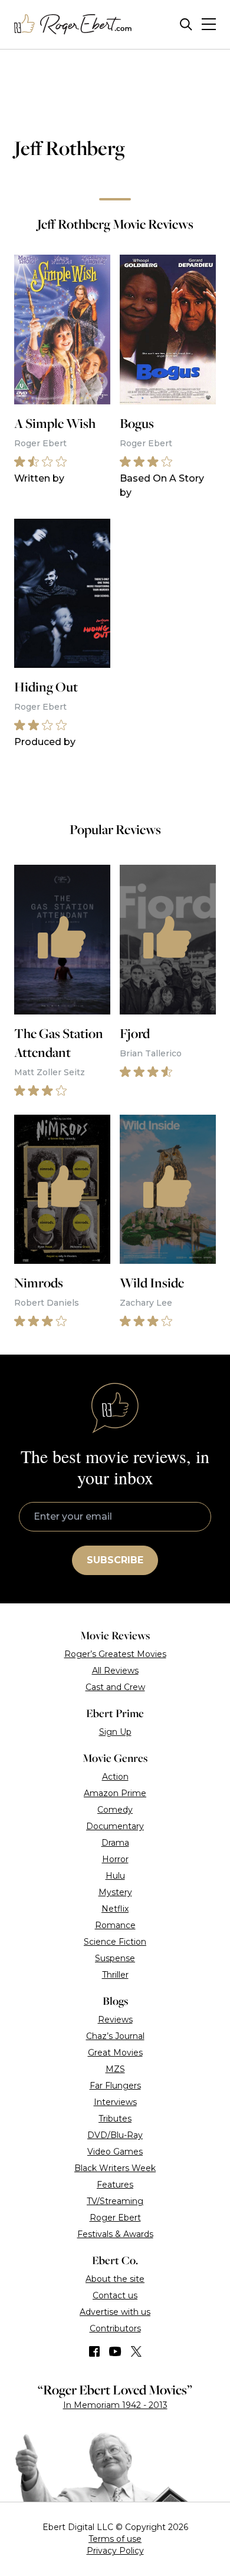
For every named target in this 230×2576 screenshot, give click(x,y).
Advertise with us (115, 2312)
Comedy (115, 1810)
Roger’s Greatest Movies (115, 1654)
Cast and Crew (115, 1687)
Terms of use (115, 2539)
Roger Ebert (115, 2218)
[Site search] (186, 24)
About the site (115, 2279)
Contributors (115, 2328)
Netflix (115, 1909)
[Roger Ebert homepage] (73, 24)
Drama (115, 1843)
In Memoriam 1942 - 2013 (115, 2405)
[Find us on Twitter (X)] (136, 2351)
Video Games (115, 2152)
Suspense (115, 1958)
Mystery (115, 1892)
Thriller (115, 1975)
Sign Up (115, 1732)
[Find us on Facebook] (94, 2351)
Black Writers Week (115, 2168)
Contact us (115, 2295)
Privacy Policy (115, 2551)
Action (115, 1777)
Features (115, 2185)
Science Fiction (115, 1942)
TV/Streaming (115, 2201)
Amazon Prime (115, 1793)
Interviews (115, 2102)
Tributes (115, 2119)
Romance (115, 1925)
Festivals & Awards (115, 2234)
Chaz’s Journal (115, 2036)
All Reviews (115, 1671)
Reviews (115, 2020)
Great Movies (115, 2053)
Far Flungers (115, 2086)
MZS (115, 2069)
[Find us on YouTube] (115, 2351)
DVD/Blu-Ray (115, 2135)
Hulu (115, 1876)
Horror (115, 1859)
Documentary (115, 1826)
